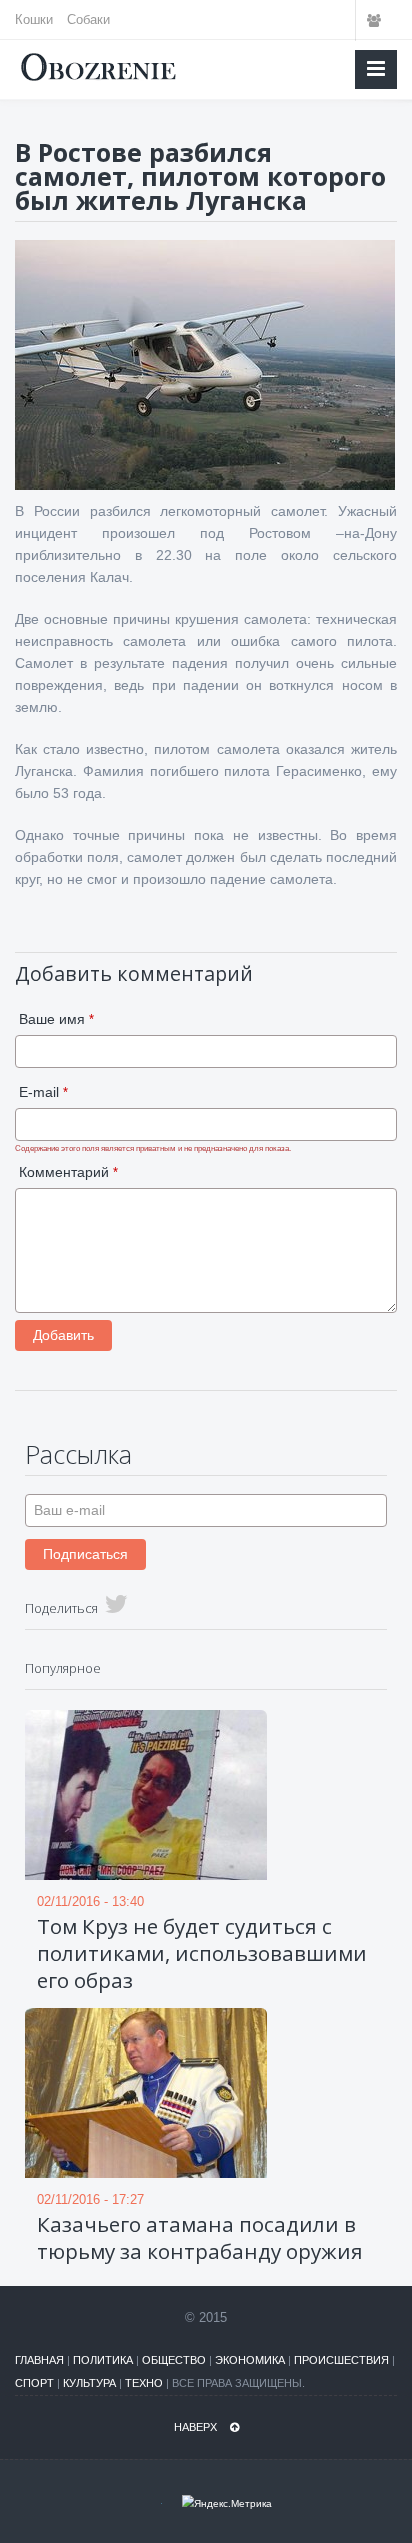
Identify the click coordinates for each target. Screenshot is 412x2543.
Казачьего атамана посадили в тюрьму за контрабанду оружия (200, 2237)
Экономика (250, 2360)
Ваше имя (56, 1019)
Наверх (197, 2427)
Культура (89, 2383)
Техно (144, 2383)
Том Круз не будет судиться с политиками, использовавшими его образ (202, 1953)
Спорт (34, 2383)
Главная (39, 2360)
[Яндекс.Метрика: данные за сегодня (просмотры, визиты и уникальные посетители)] (227, 2503)
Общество (174, 2360)
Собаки (88, 19)
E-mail (43, 1092)
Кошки (34, 19)
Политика (103, 2360)
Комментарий (68, 1172)
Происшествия (341, 2360)
